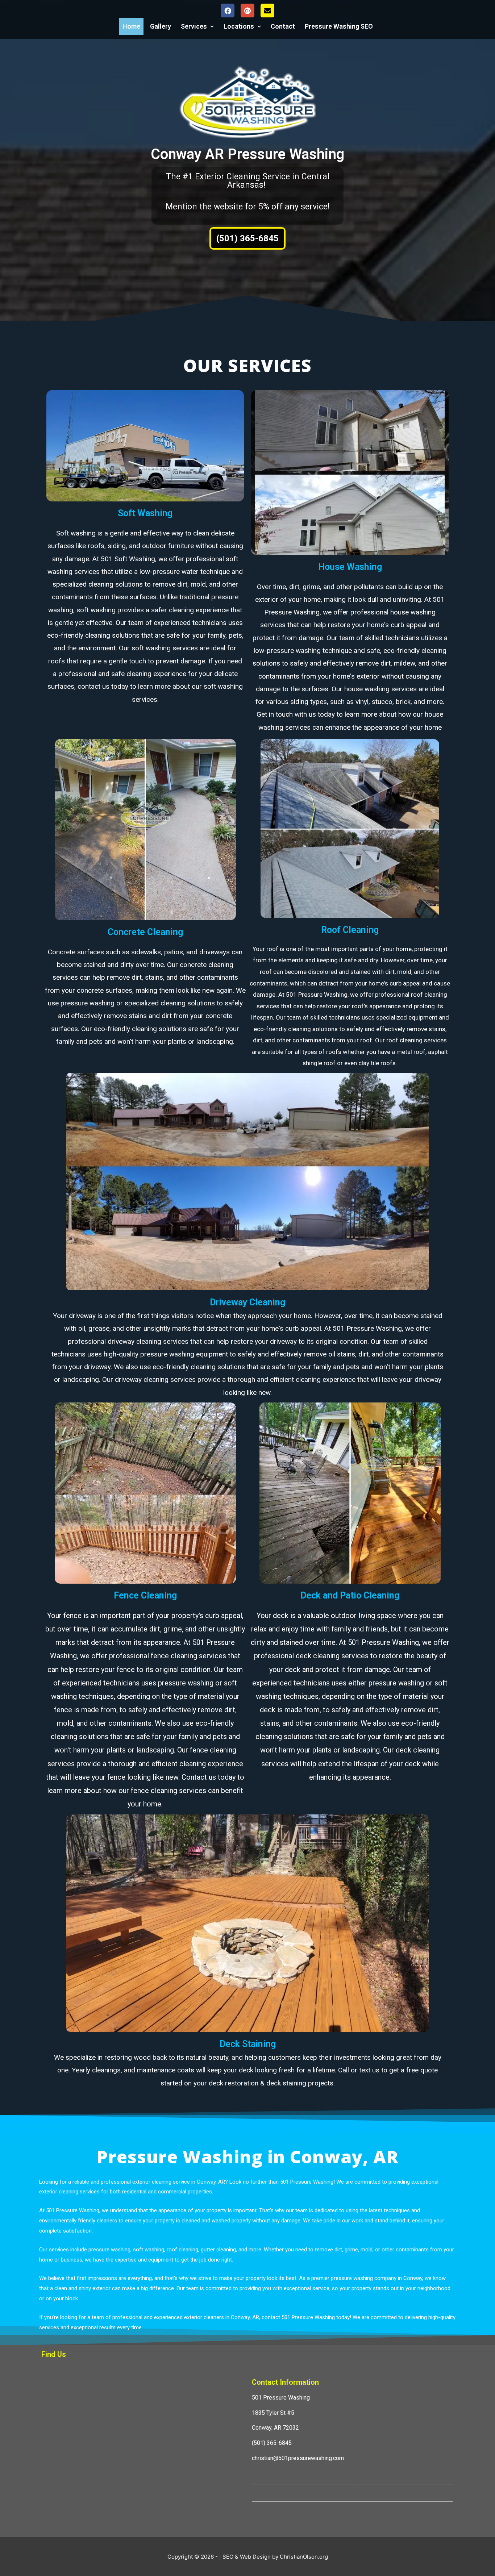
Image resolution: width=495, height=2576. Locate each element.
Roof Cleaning (350, 930)
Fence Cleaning (145, 1595)
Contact (283, 26)
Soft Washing (145, 513)
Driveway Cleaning (247, 1302)
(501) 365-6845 (272, 2443)
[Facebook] (228, 11)
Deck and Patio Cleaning (350, 1595)
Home (131, 26)
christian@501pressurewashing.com (298, 2458)
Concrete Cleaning (145, 932)
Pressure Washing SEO (339, 26)
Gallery (161, 26)
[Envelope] (267, 11)
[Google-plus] (247, 11)
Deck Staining (248, 2044)
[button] (247, 238)
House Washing (350, 567)
